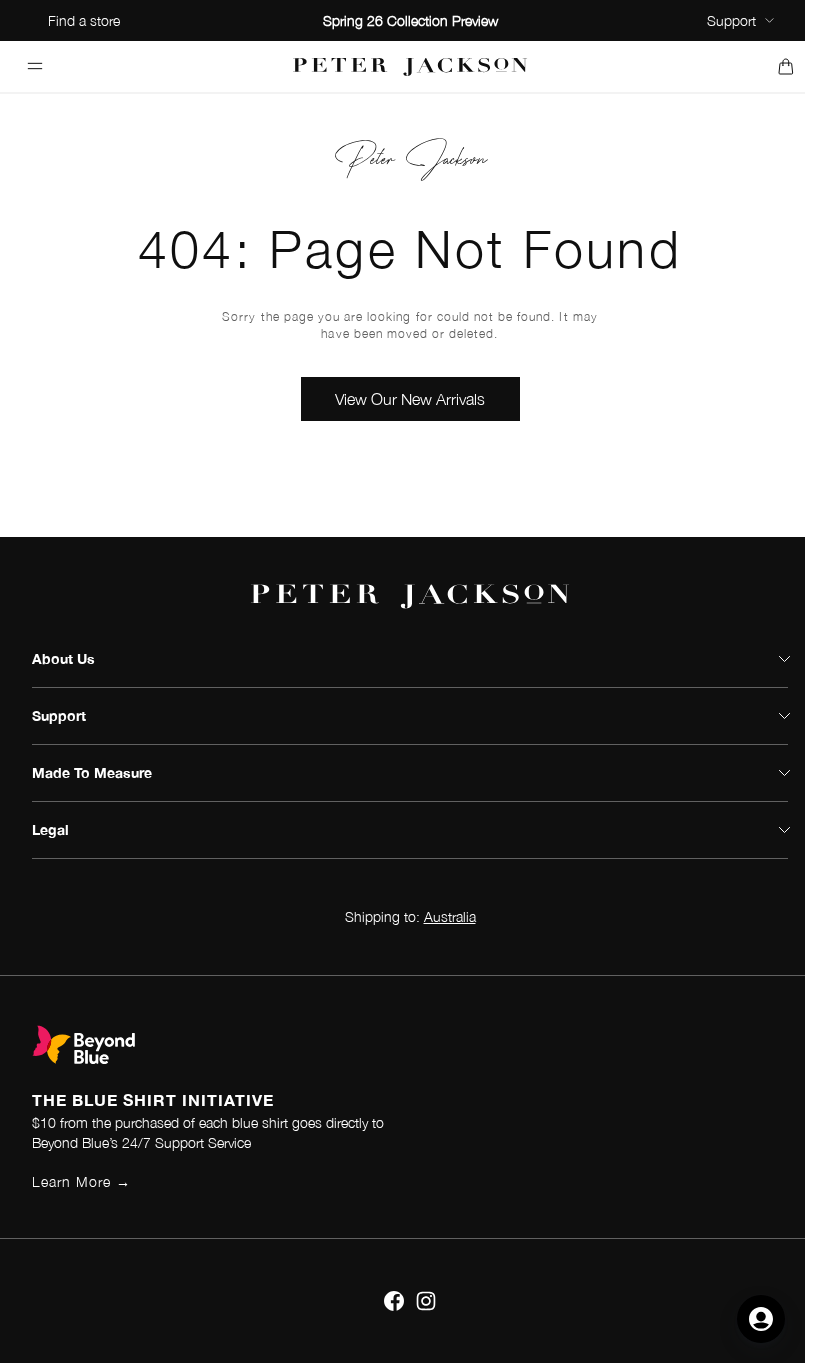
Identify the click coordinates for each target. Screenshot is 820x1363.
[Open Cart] (785, 66)
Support (731, 20)
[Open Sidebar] (34, 66)
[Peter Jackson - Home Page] (410, 66)
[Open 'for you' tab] (761, 1319)
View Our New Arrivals (410, 399)
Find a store (84, 20)
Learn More (81, 1181)
